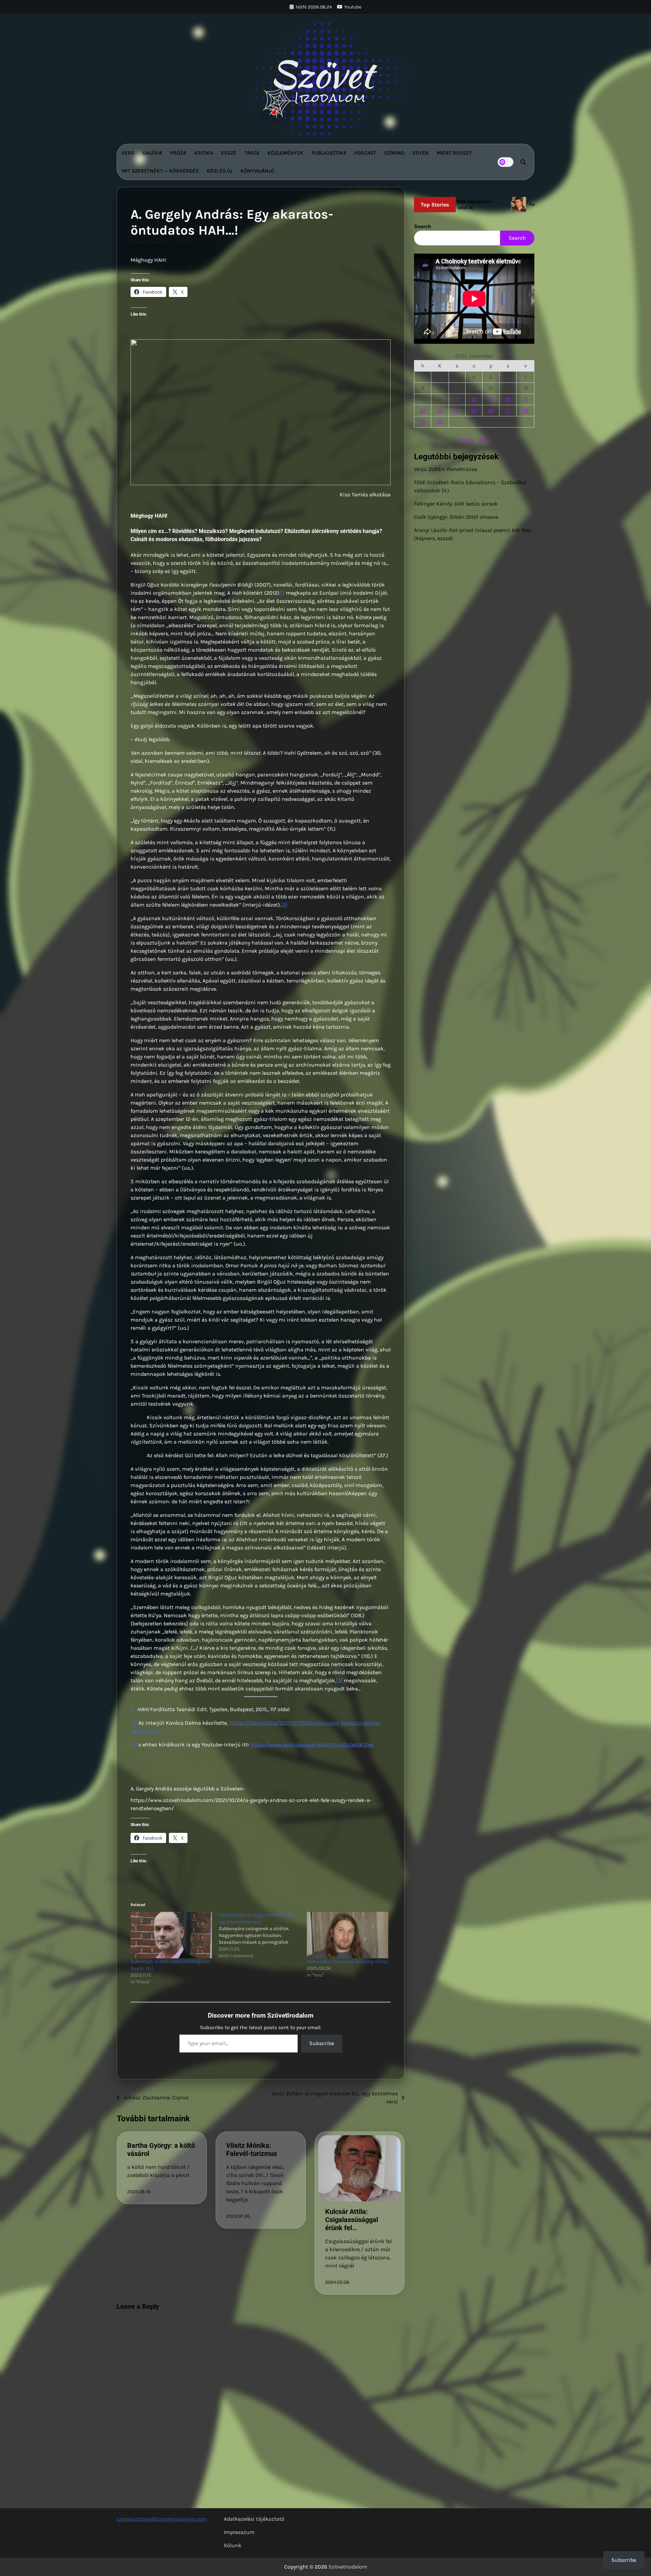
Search (423, 226)
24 (457, 410)
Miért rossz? (454, 153)
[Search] (523, 162)
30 (440, 422)
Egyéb (421, 153)
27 (508, 410)
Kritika (204, 153)
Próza (178, 153)
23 (440, 410)
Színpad (394, 153)
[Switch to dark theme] (506, 162)
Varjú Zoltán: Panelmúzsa (446, 469)
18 (474, 399)
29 (423, 422)
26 (491, 410)
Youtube (353, 7)
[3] (339, 1680)
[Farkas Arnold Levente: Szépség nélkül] (348, 1935)
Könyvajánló (257, 171)
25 (474, 410)
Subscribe (322, 2043)
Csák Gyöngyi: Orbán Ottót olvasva (456, 517)
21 (526, 399)
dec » (485, 440)
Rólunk (233, 2545)
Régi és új (220, 171)
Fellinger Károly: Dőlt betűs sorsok (456, 504)
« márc (466, 440)
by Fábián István (148, 246)
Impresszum (239, 2532)
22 (423, 410)
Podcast (365, 153)
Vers (128, 153)
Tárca (252, 153)
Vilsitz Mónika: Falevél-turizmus (252, 2149)
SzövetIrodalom (348, 2567)
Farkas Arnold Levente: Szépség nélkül (347, 1961)
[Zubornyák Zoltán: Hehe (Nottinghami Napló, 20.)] (171, 1935)
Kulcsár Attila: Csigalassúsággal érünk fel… (352, 2220)
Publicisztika (329, 153)
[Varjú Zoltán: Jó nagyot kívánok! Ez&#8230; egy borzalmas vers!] (263, 1936)
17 (457, 399)
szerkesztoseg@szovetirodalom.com (162, 2519)
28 (525, 410)
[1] (282, 593)
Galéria (152, 153)
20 (508, 399)
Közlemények (285, 153)
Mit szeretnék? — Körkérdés (160, 171)
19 (491, 399)
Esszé (229, 153)
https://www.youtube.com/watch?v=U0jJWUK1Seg (312, 1745)
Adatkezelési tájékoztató (254, 2519)
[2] (284, 905)
